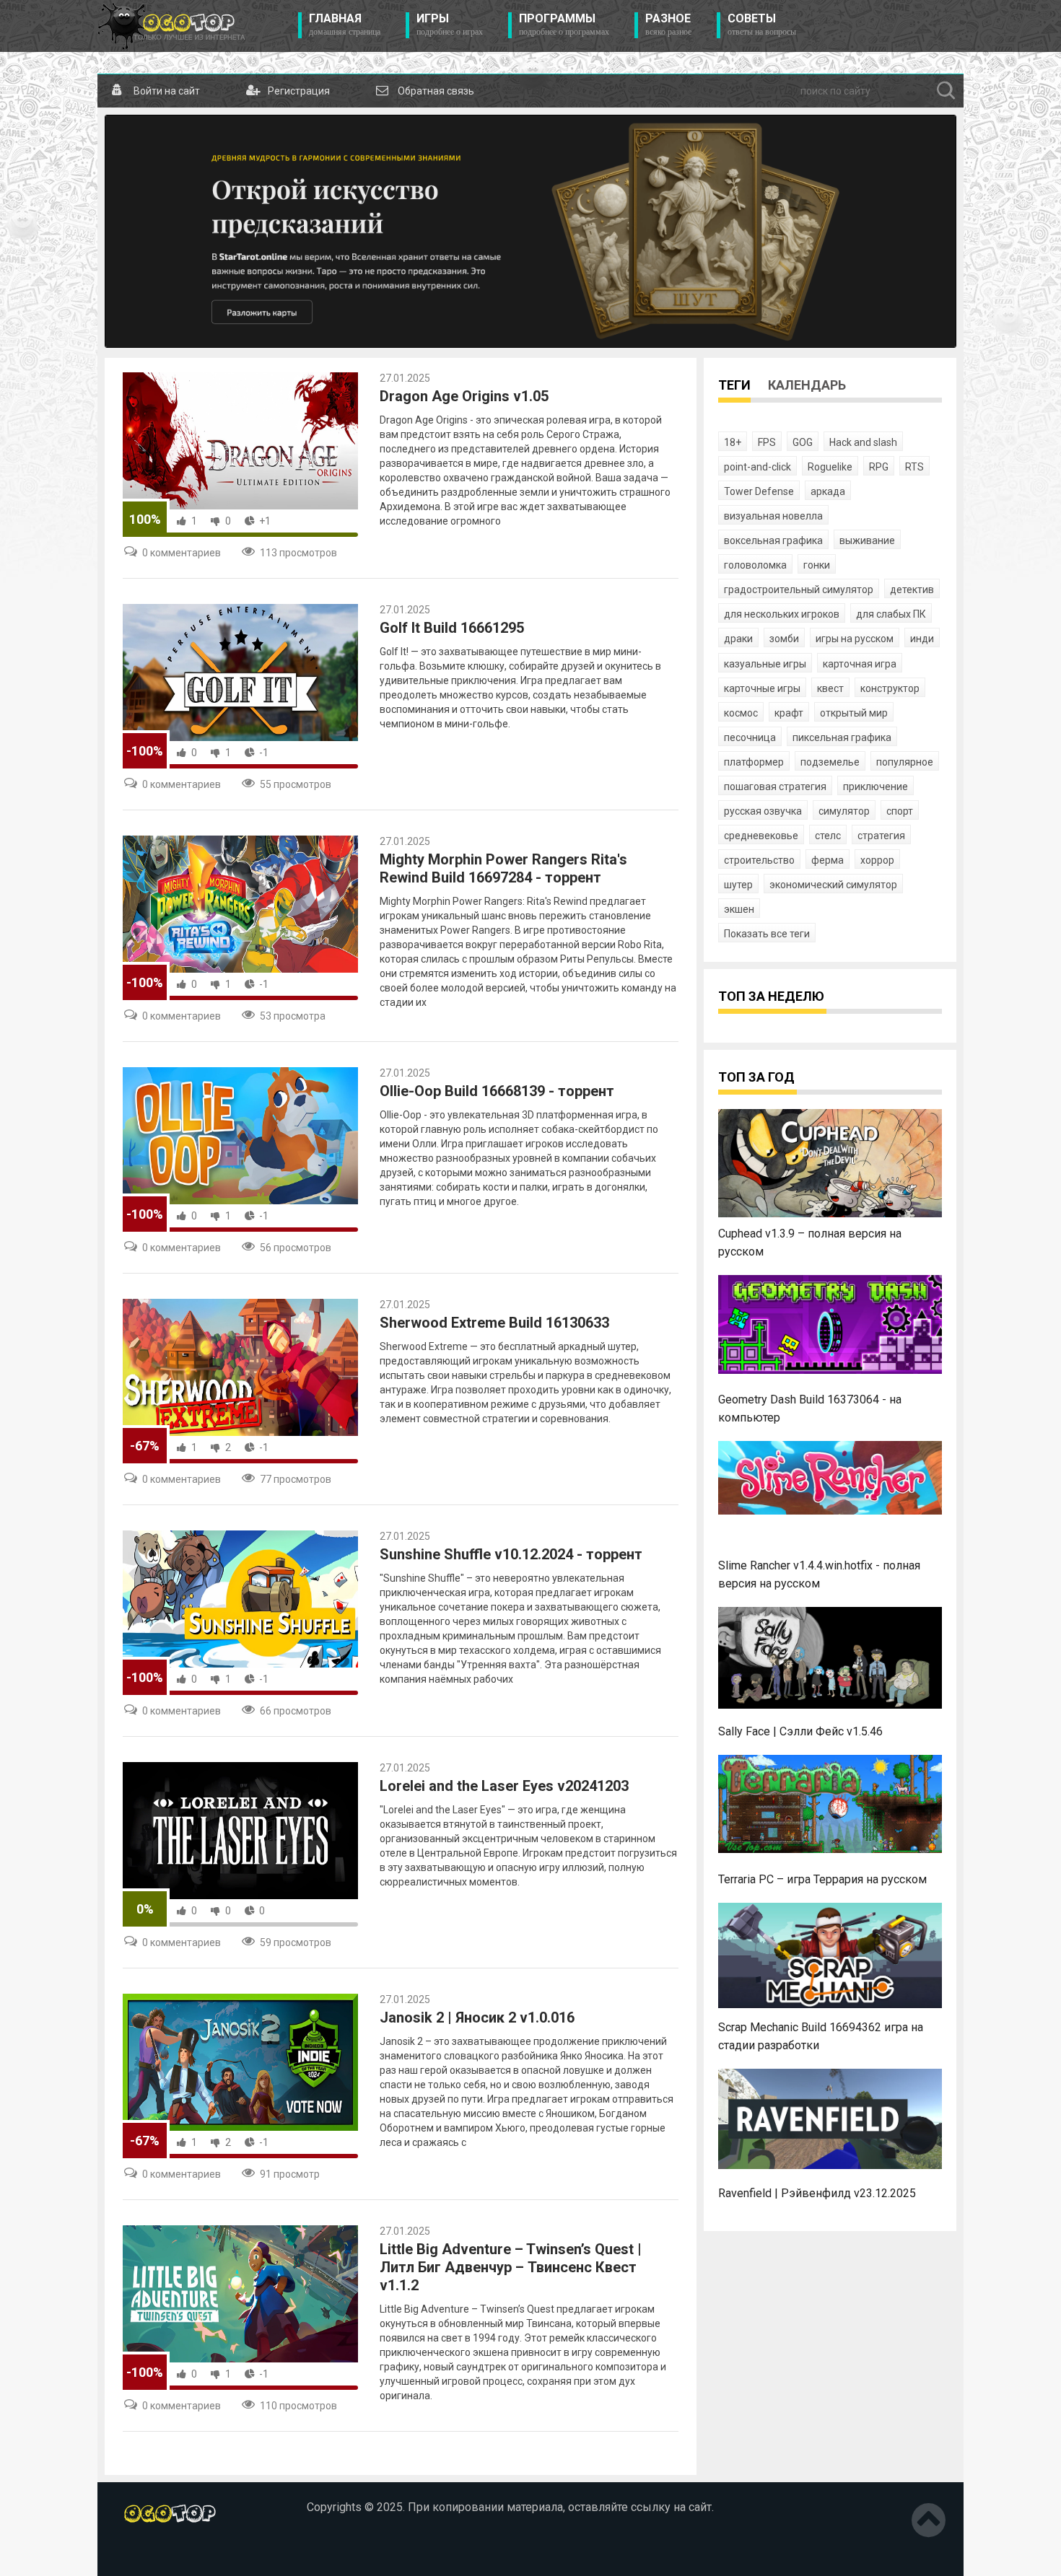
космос (741, 713)
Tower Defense (759, 491)
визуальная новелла (773, 516)
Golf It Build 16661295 (452, 628)
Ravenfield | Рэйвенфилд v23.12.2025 (817, 2193)
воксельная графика (773, 540)
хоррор (877, 860)
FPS (767, 442)
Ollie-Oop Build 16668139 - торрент (497, 1091)
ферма (828, 860)
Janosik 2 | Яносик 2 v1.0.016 (477, 2018)
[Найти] (946, 91)
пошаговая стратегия (775, 787)
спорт (900, 811)
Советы (762, 25)
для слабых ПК (891, 614)
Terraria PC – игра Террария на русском (822, 1879)
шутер (738, 885)
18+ (733, 442)
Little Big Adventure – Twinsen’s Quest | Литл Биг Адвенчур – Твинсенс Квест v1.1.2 (511, 2267)
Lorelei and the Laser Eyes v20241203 (504, 1786)
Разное (668, 25)
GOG (803, 442)
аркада (828, 491)
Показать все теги (767, 934)
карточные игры (762, 688)
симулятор (844, 811)
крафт (789, 713)
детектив (912, 590)
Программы (564, 25)
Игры (450, 25)
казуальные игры (765, 664)
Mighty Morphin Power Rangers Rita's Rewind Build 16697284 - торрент (503, 868)
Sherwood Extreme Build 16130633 (494, 1323)
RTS (914, 467)
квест (830, 688)
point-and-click (757, 467)
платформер (754, 762)
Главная (345, 25)
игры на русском (855, 639)
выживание (867, 540)
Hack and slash (863, 442)
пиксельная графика (842, 737)
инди (922, 639)
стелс (828, 836)
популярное (905, 762)
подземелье (830, 762)
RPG (879, 467)
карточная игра (860, 664)
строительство (759, 860)
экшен (739, 909)
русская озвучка (763, 811)
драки (738, 639)
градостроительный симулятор (799, 590)
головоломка (755, 565)
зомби (784, 639)
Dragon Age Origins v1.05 (464, 396)
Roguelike (830, 467)
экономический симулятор (833, 885)
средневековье (761, 836)
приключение (876, 787)
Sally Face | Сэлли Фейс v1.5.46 (800, 1731)
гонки (817, 565)
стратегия (881, 836)
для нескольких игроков (782, 614)
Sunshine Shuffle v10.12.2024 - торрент (511, 1554)
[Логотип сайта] (171, 26)
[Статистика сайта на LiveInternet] (154, 2554)
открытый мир (854, 713)
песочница (750, 737)
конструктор (890, 688)
